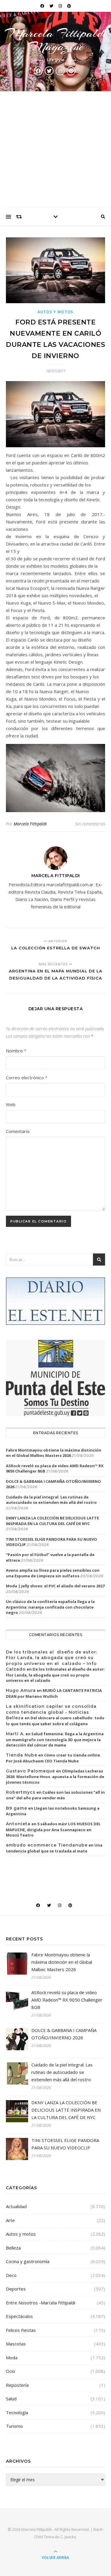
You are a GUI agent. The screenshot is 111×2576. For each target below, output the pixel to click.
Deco (11, 2275)
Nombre (16, 1051)
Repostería (17, 2385)
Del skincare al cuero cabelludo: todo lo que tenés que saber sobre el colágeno (55, 1721)
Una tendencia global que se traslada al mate (54, 1848)
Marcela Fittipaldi (30, 824)
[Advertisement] (55, 150)
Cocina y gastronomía (28, 2261)
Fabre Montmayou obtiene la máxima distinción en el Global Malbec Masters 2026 (54, 1453)
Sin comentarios (90, 824)
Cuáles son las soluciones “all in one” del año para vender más (55, 1795)
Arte (10, 2220)
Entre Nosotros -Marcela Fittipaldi (41, 2303)
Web (11, 1104)
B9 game (17, 1808)
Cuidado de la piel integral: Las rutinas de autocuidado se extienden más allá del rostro (51, 1500)
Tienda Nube (22, 1755)
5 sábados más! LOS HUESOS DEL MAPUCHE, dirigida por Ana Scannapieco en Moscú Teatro (53, 1829)
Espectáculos (19, 2316)
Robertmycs (21, 1792)
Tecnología (17, 2412)
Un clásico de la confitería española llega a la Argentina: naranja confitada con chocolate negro (50, 1607)
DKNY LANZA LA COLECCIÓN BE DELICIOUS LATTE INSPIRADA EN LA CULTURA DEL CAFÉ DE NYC (52, 1521)
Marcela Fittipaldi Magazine (56, 40)
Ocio (11, 2371)
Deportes (16, 2289)
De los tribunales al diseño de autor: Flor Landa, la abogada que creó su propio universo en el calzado (55, 1675)
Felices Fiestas (21, 2330)
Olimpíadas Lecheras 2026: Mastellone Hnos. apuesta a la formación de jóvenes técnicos (55, 1777)
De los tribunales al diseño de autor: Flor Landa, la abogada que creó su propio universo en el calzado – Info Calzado (52, 1661)
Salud (11, 2399)
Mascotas (16, 2344)
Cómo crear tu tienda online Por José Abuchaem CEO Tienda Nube (53, 1758)
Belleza (13, 2248)
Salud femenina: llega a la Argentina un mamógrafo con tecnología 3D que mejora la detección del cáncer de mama (55, 1739)
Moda (12, 2358)
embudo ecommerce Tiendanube (47, 1845)
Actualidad (16, 2206)
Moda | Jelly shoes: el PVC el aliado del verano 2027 (55, 1586)
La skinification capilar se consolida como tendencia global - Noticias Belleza (51, 1712)
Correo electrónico (27, 1078)
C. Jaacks (68, 2537)
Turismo (14, 2426)
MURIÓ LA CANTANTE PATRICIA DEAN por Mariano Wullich (54, 1693)
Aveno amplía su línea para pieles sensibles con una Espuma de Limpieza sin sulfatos (53, 1573)
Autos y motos (55, 312)
